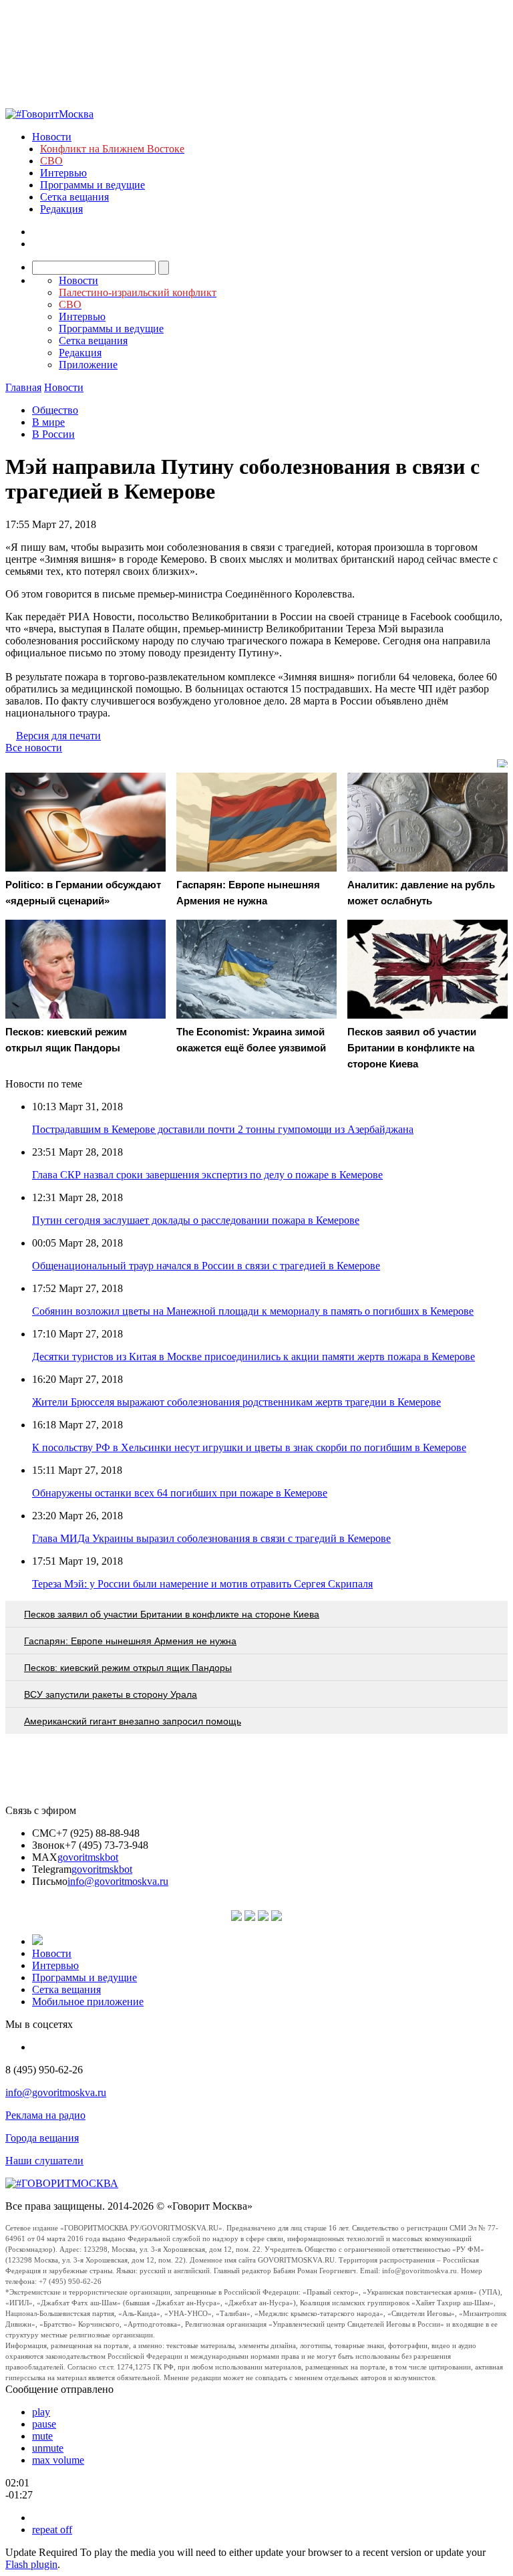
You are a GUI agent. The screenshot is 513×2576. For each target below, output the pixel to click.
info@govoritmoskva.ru (118, 1881)
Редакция (61, 209)
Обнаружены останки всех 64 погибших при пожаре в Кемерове (180, 1493)
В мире (48, 422)
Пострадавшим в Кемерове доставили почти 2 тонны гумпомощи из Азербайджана (223, 1129)
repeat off (52, 2530)
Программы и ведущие (93, 185)
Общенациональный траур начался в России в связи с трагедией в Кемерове (206, 1266)
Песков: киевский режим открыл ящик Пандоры (128, 1668)
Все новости (34, 748)
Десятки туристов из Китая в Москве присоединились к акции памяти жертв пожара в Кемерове (253, 1357)
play (41, 2412)
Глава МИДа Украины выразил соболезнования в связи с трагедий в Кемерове (211, 1538)
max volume (58, 2460)
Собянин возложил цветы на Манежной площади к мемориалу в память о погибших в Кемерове (253, 1311)
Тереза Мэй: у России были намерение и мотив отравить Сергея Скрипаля (202, 1584)
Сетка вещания (74, 197)
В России (53, 434)
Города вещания (42, 2138)
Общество (55, 410)
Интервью (63, 173)
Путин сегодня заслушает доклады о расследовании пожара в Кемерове (196, 1220)
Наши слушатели (44, 2161)
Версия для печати (58, 736)
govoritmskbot (88, 1857)
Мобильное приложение (88, 2002)
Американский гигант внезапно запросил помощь (133, 1721)
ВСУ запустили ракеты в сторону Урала (111, 1694)
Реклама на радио (45, 2115)
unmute (48, 2448)
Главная (23, 387)
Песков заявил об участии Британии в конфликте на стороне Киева (172, 1614)
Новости (52, 137)
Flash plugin (31, 2564)
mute (42, 2436)
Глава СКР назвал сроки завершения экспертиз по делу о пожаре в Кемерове (207, 1175)
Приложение (88, 365)
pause (44, 2424)
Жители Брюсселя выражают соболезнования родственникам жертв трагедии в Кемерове (236, 1402)
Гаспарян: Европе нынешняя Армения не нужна (130, 1641)
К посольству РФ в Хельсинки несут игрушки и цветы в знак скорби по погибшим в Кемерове (249, 1447)
